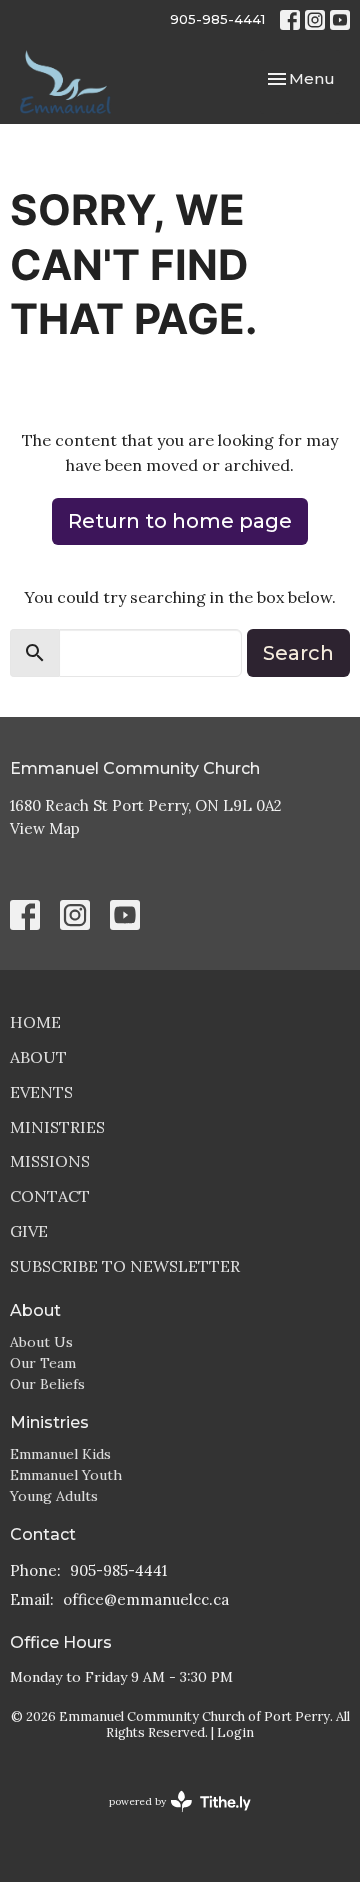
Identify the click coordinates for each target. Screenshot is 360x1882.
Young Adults (54, 1496)
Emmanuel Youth (66, 1475)
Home (35, 1022)
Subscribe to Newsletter (125, 1266)
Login (235, 1732)
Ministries (57, 1127)
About (38, 1057)
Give (29, 1231)
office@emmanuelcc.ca (146, 1599)
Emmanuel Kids (60, 1454)
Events (41, 1092)
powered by (170, 1818)
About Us (41, 1342)
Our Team (43, 1363)
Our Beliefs (47, 1384)
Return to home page (180, 521)
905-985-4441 (217, 19)
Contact (50, 1196)
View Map (45, 828)
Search (298, 653)
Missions (50, 1161)
